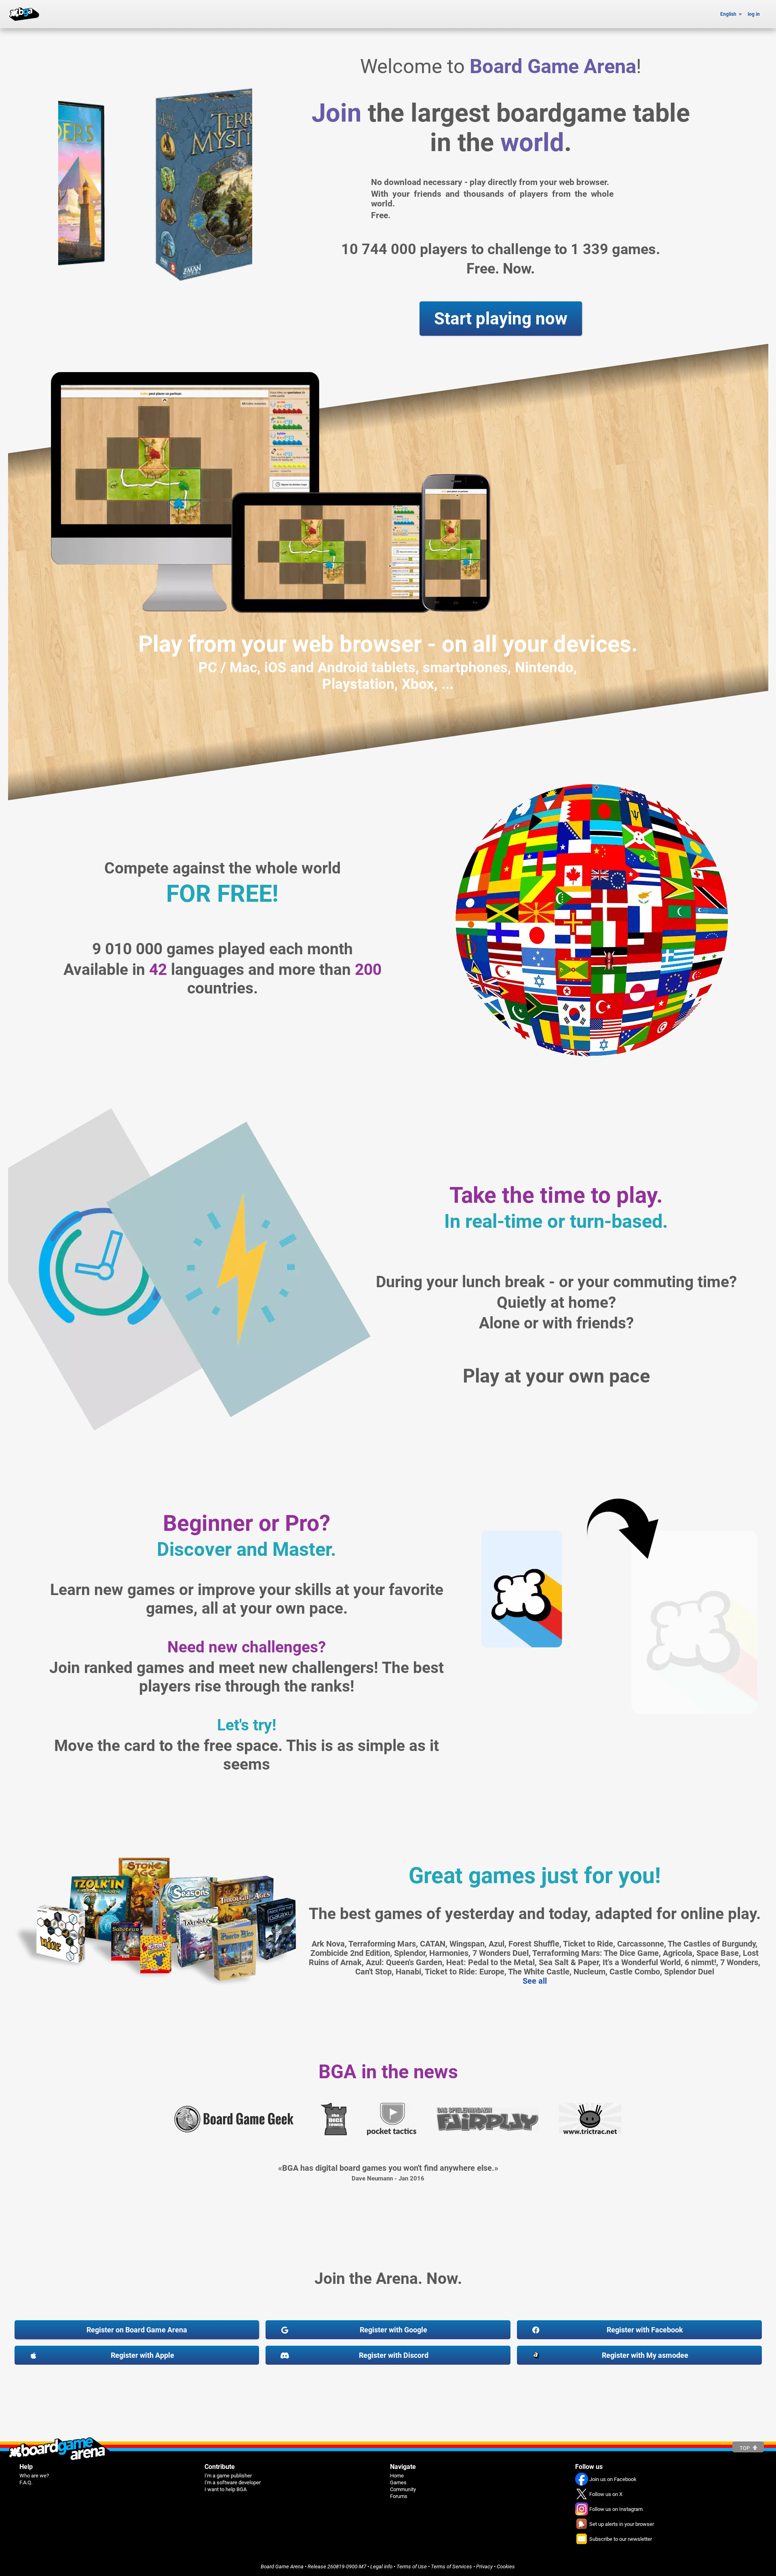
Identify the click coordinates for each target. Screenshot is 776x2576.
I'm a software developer (233, 2482)
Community (403, 2489)
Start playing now (501, 319)
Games (398, 2482)
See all (535, 1981)
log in (754, 14)
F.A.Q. (26, 2482)
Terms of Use (412, 2567)
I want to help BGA (226, 2489)
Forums (399, 2496)
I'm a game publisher (228, 2476)
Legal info (381, 2567)
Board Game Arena (282, 2567)
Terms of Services (451, 2567)
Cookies (506, 2567)
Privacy (484, 2567)
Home (397, 2476)
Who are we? (34, 2476)
